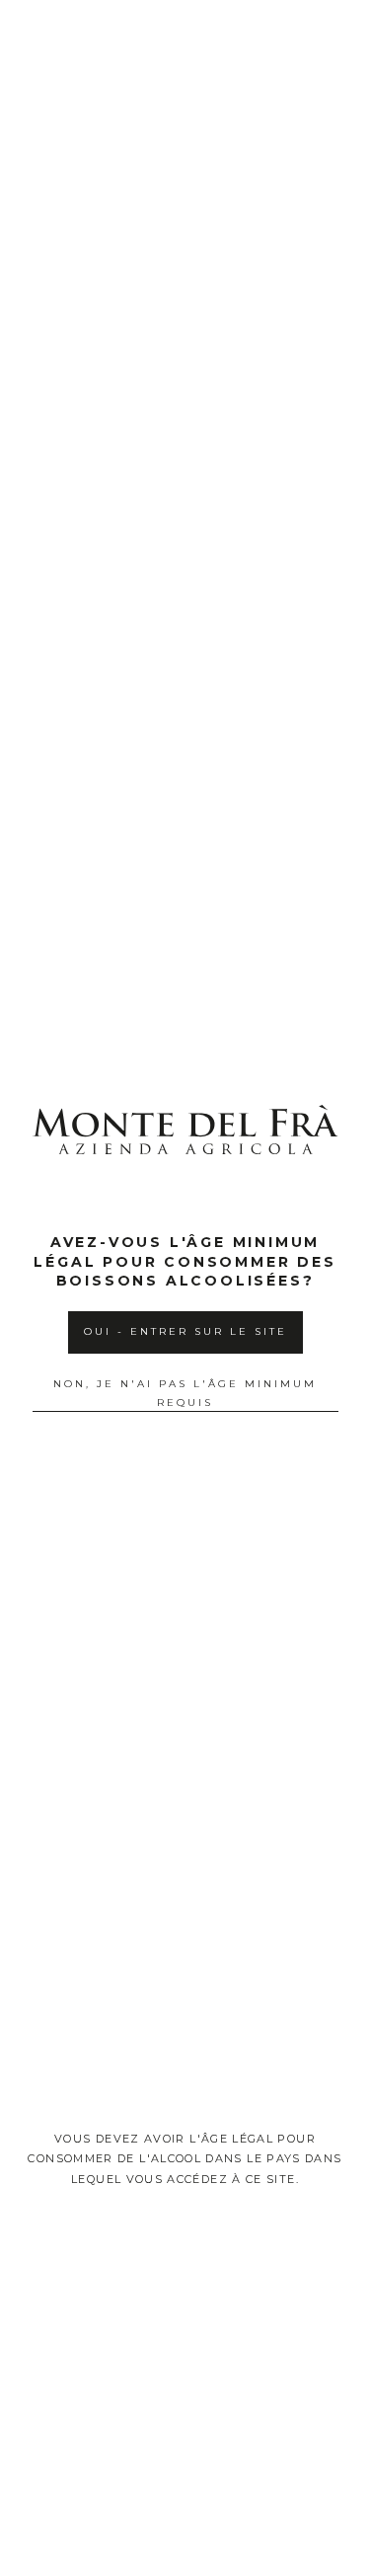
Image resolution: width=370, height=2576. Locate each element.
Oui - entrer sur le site (185, 1331)
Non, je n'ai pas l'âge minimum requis (185, 1393)
